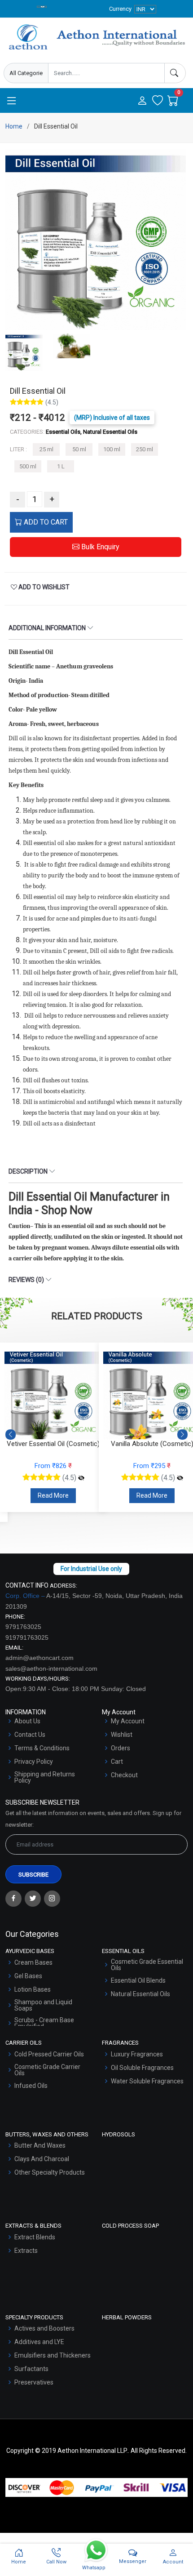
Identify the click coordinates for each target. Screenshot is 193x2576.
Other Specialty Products (50, 2172)
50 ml (79, 449)
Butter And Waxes (40, 2145)
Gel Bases (28, 1976)
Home (14, 126)
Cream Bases (33, 1962)
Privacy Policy (34, 1762)
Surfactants (31, 2369)
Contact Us (30, 1735)
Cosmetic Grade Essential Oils (147, 1965)
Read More (53, 1495)
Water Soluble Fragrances (147, 2081)
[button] (182, 1435)
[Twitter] (33, 1899)
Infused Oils (31, 2086)
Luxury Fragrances (137, 2054)
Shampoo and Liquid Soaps (43, 2005)
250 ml (145, 449)
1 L (61, 466)
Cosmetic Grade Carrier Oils (47, 2070)
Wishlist (122, 1735)
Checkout (124, 1775)
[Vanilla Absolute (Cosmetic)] (180, 1478)
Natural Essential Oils (140, 1994)
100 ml (112, 449)
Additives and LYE (39, 2342)
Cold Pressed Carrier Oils (49, 2054)
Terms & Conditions (42, 1748)
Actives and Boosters (44, 2328)
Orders (121, 1748)
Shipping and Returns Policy (45, 1777)
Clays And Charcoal (42, 2159)
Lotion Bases (33, 1989)
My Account (128, 1721)
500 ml (28, 466)
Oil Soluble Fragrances (142, 2068)
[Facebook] (13, 1899)
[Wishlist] (158, 101)
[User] (142, 101)
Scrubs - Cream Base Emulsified (44, 2023)
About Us (27, 1721)
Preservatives (34, 2382)
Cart (117, 1762)
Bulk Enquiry (99, 547)
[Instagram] (52, 1899)
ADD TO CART (45, 522)
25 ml (46, 449)
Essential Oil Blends (138, 1980)
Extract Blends (35, 2237)
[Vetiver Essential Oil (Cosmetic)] (81, 1478)
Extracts (26, 2251)
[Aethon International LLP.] (96, 37)
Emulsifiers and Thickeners (53, 2355)
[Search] (175, 73)
